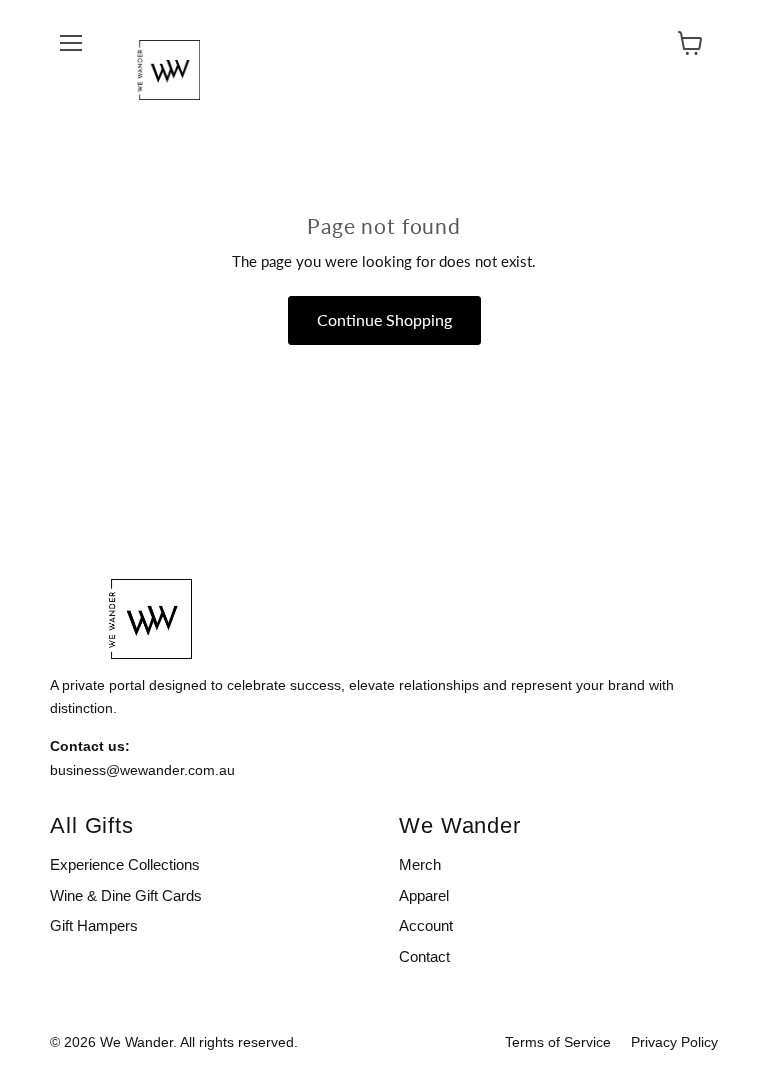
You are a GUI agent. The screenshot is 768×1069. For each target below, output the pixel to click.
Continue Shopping (384, 319)
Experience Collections (125, 864)
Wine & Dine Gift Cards (126, 895)
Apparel (424, 895)
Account (426, 925)
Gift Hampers (94, 925)
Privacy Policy (674, 1042)
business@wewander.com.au (142, 770)
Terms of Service (558, 1042)
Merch (420, 864)
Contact (424, 956)
